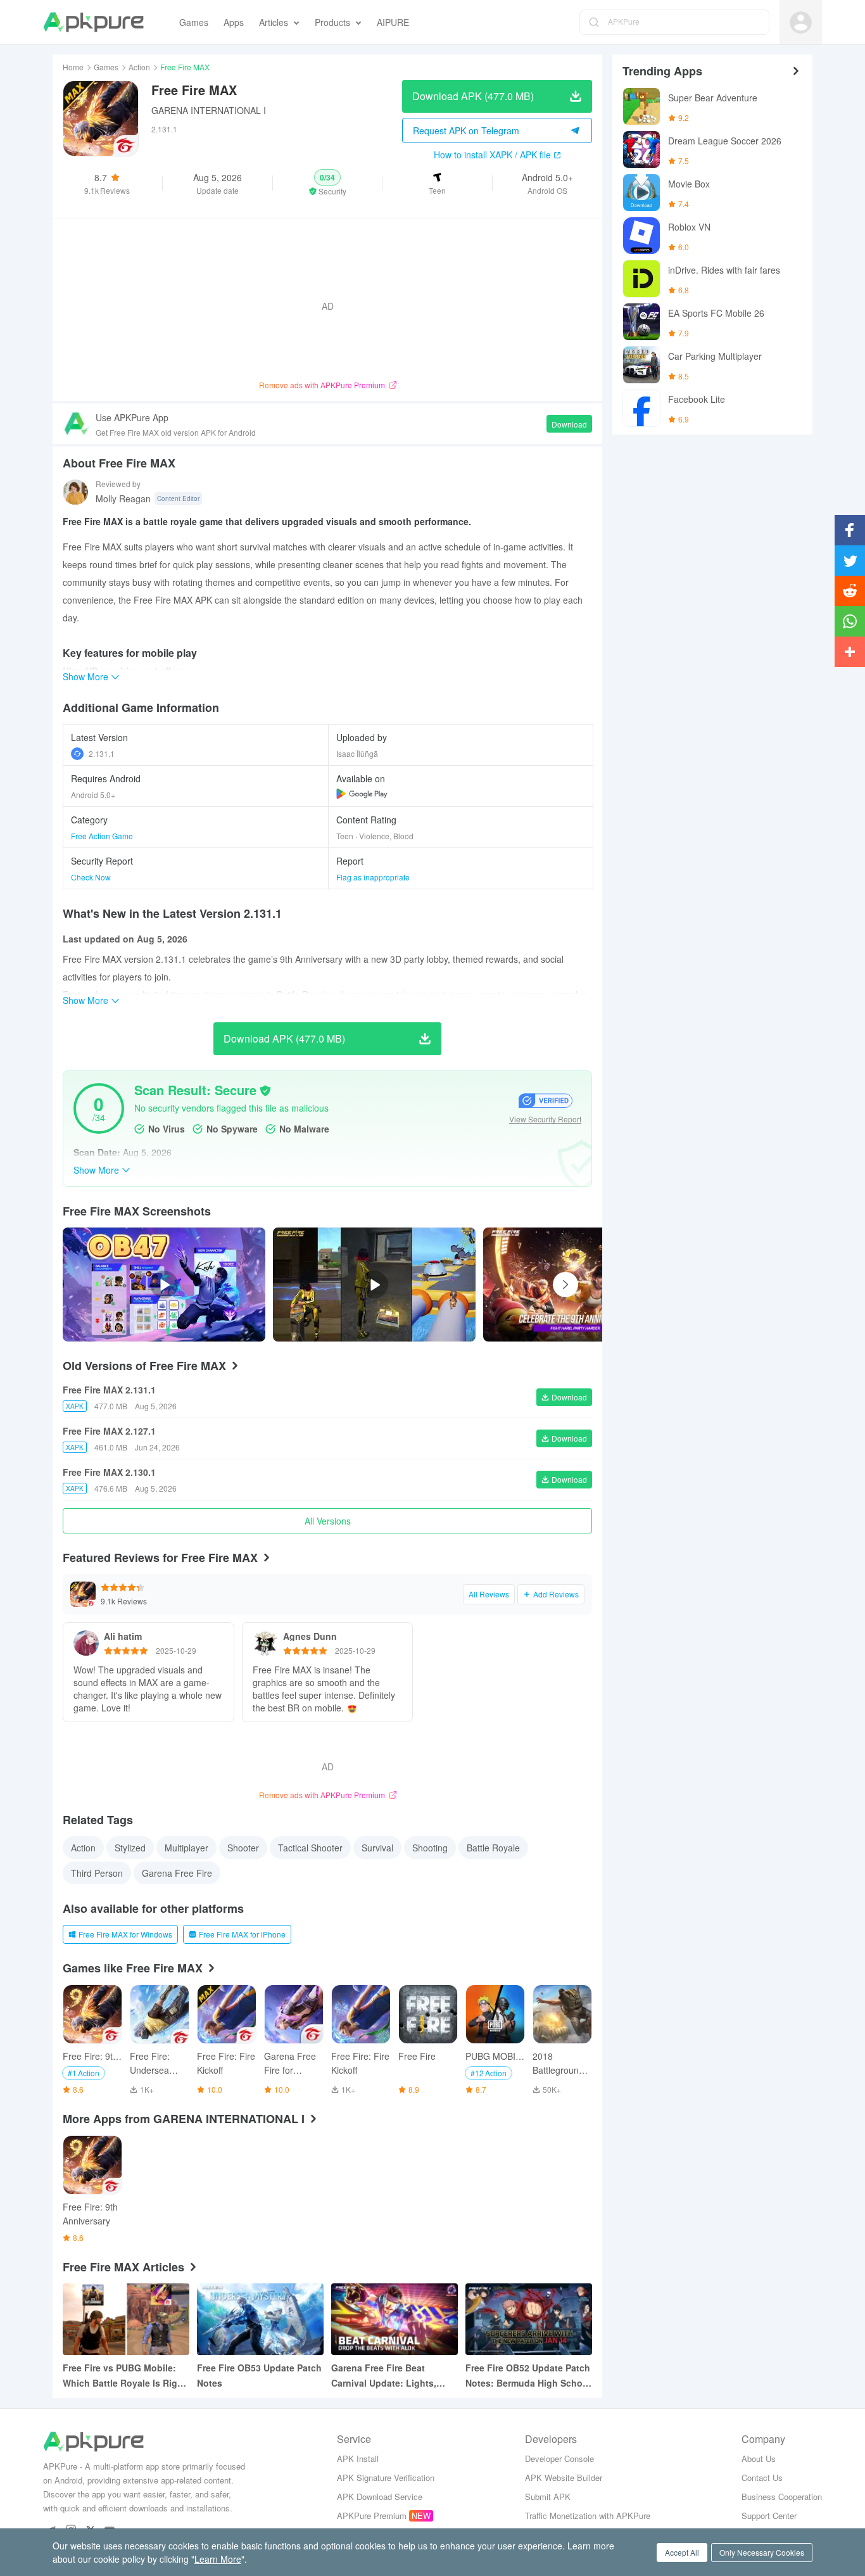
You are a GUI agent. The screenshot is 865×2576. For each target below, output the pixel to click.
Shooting (430, 1848)
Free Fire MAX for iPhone (242, 1934)
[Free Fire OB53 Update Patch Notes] (260, 2319)
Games (106, 67)
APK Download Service (380, 2497)
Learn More (218, 2559)
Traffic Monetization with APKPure (588, 2516)
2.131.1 (102, 753)
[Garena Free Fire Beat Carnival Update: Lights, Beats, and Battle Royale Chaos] (395, 2319)
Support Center (769, 2516)
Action (139, 67)
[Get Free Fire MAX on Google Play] (362, 794)
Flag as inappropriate (373, 877)
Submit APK (548, 2497)
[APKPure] (93, 22)
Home (73, 67)
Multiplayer (186, 1848)
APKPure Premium (372, 2516)
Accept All (682, 2552)
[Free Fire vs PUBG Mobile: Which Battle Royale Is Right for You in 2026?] (126, 2319)
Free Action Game (102, 836)
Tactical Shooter (310, 1848)
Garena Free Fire (177, 1873)
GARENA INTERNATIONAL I (209, 110)
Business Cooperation (782, 2497)
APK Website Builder (564, 2478)
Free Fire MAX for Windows (125, 1934)
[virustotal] (265, 1091)
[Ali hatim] (86, 1643)
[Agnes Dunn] (265, 1643)
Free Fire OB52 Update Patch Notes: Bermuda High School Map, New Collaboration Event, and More (528, 2376)
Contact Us (762, 2478)
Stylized (130, 1848)
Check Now (91, 877)
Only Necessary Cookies (762, 2552)
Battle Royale (493, 1848)
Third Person (97, 1873)
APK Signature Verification (386, 2478)
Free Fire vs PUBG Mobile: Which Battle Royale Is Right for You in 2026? (124, 2376)
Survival (377, 1848)
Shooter (243, 1848)
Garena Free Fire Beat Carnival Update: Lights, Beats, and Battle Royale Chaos (384, 2376)
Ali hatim (123, 1636)
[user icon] (801, 22)
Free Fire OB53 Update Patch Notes (259, 2375)
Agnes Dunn (310, 1636)
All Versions (328, 1521)
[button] (328, 183)
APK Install (358, 2459)
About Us (759, 2459)
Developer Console (559, 2459)
